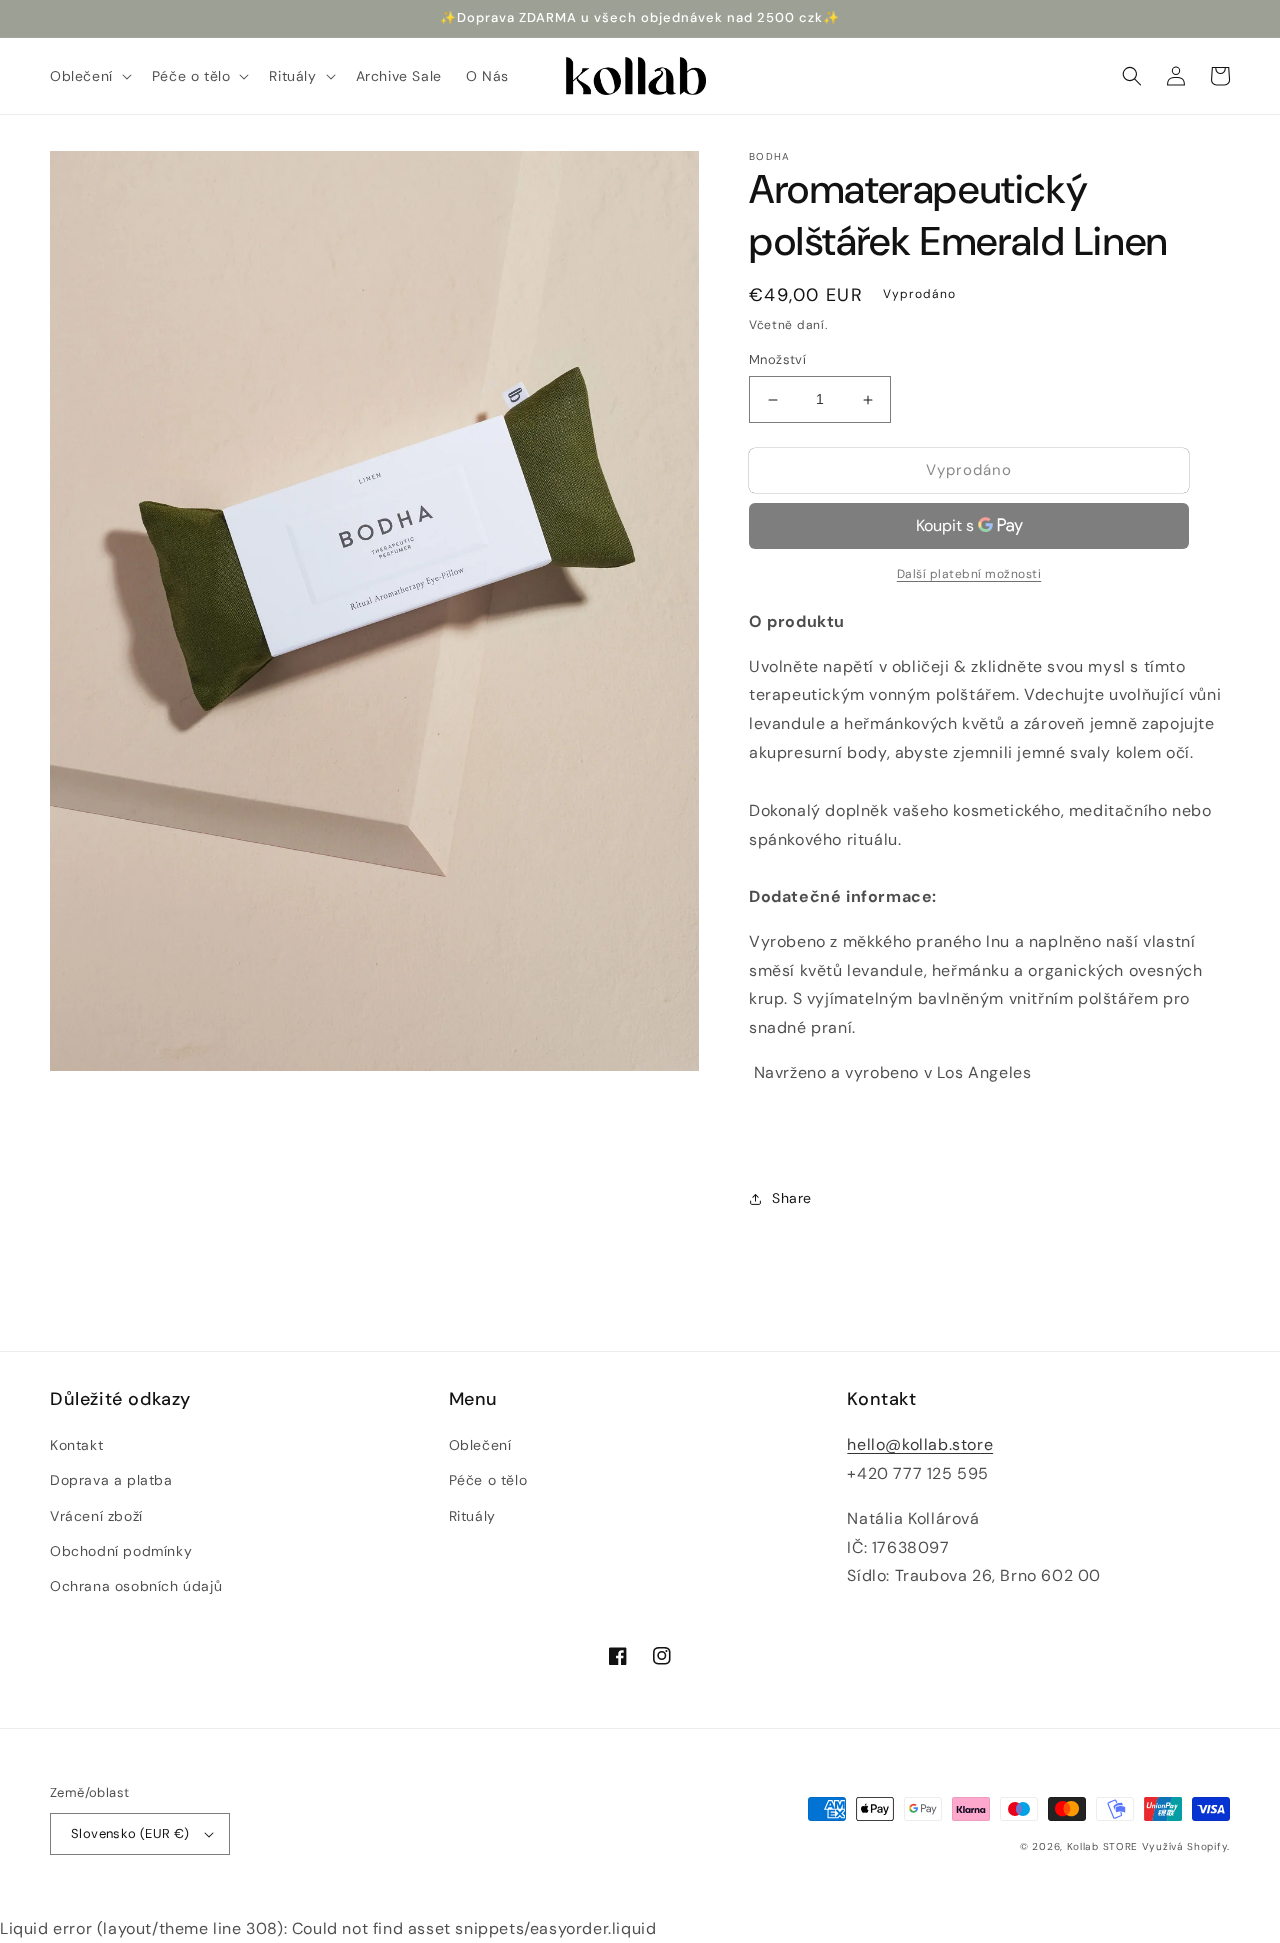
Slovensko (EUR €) (130, 1833)
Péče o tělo (488, 1480)
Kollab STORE (1102, 1846)
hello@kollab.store (920, 1444)
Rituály (472, 1516)
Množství (777, 360)
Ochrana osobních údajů (136, 1586)
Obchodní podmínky (121, 1551)
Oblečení (480, 1445)
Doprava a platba (111, 1480)
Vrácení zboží (96, 1516)
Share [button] (792, 1199)
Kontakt (76, 1445)
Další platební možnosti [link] (969, 574)
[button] (89, 76)
